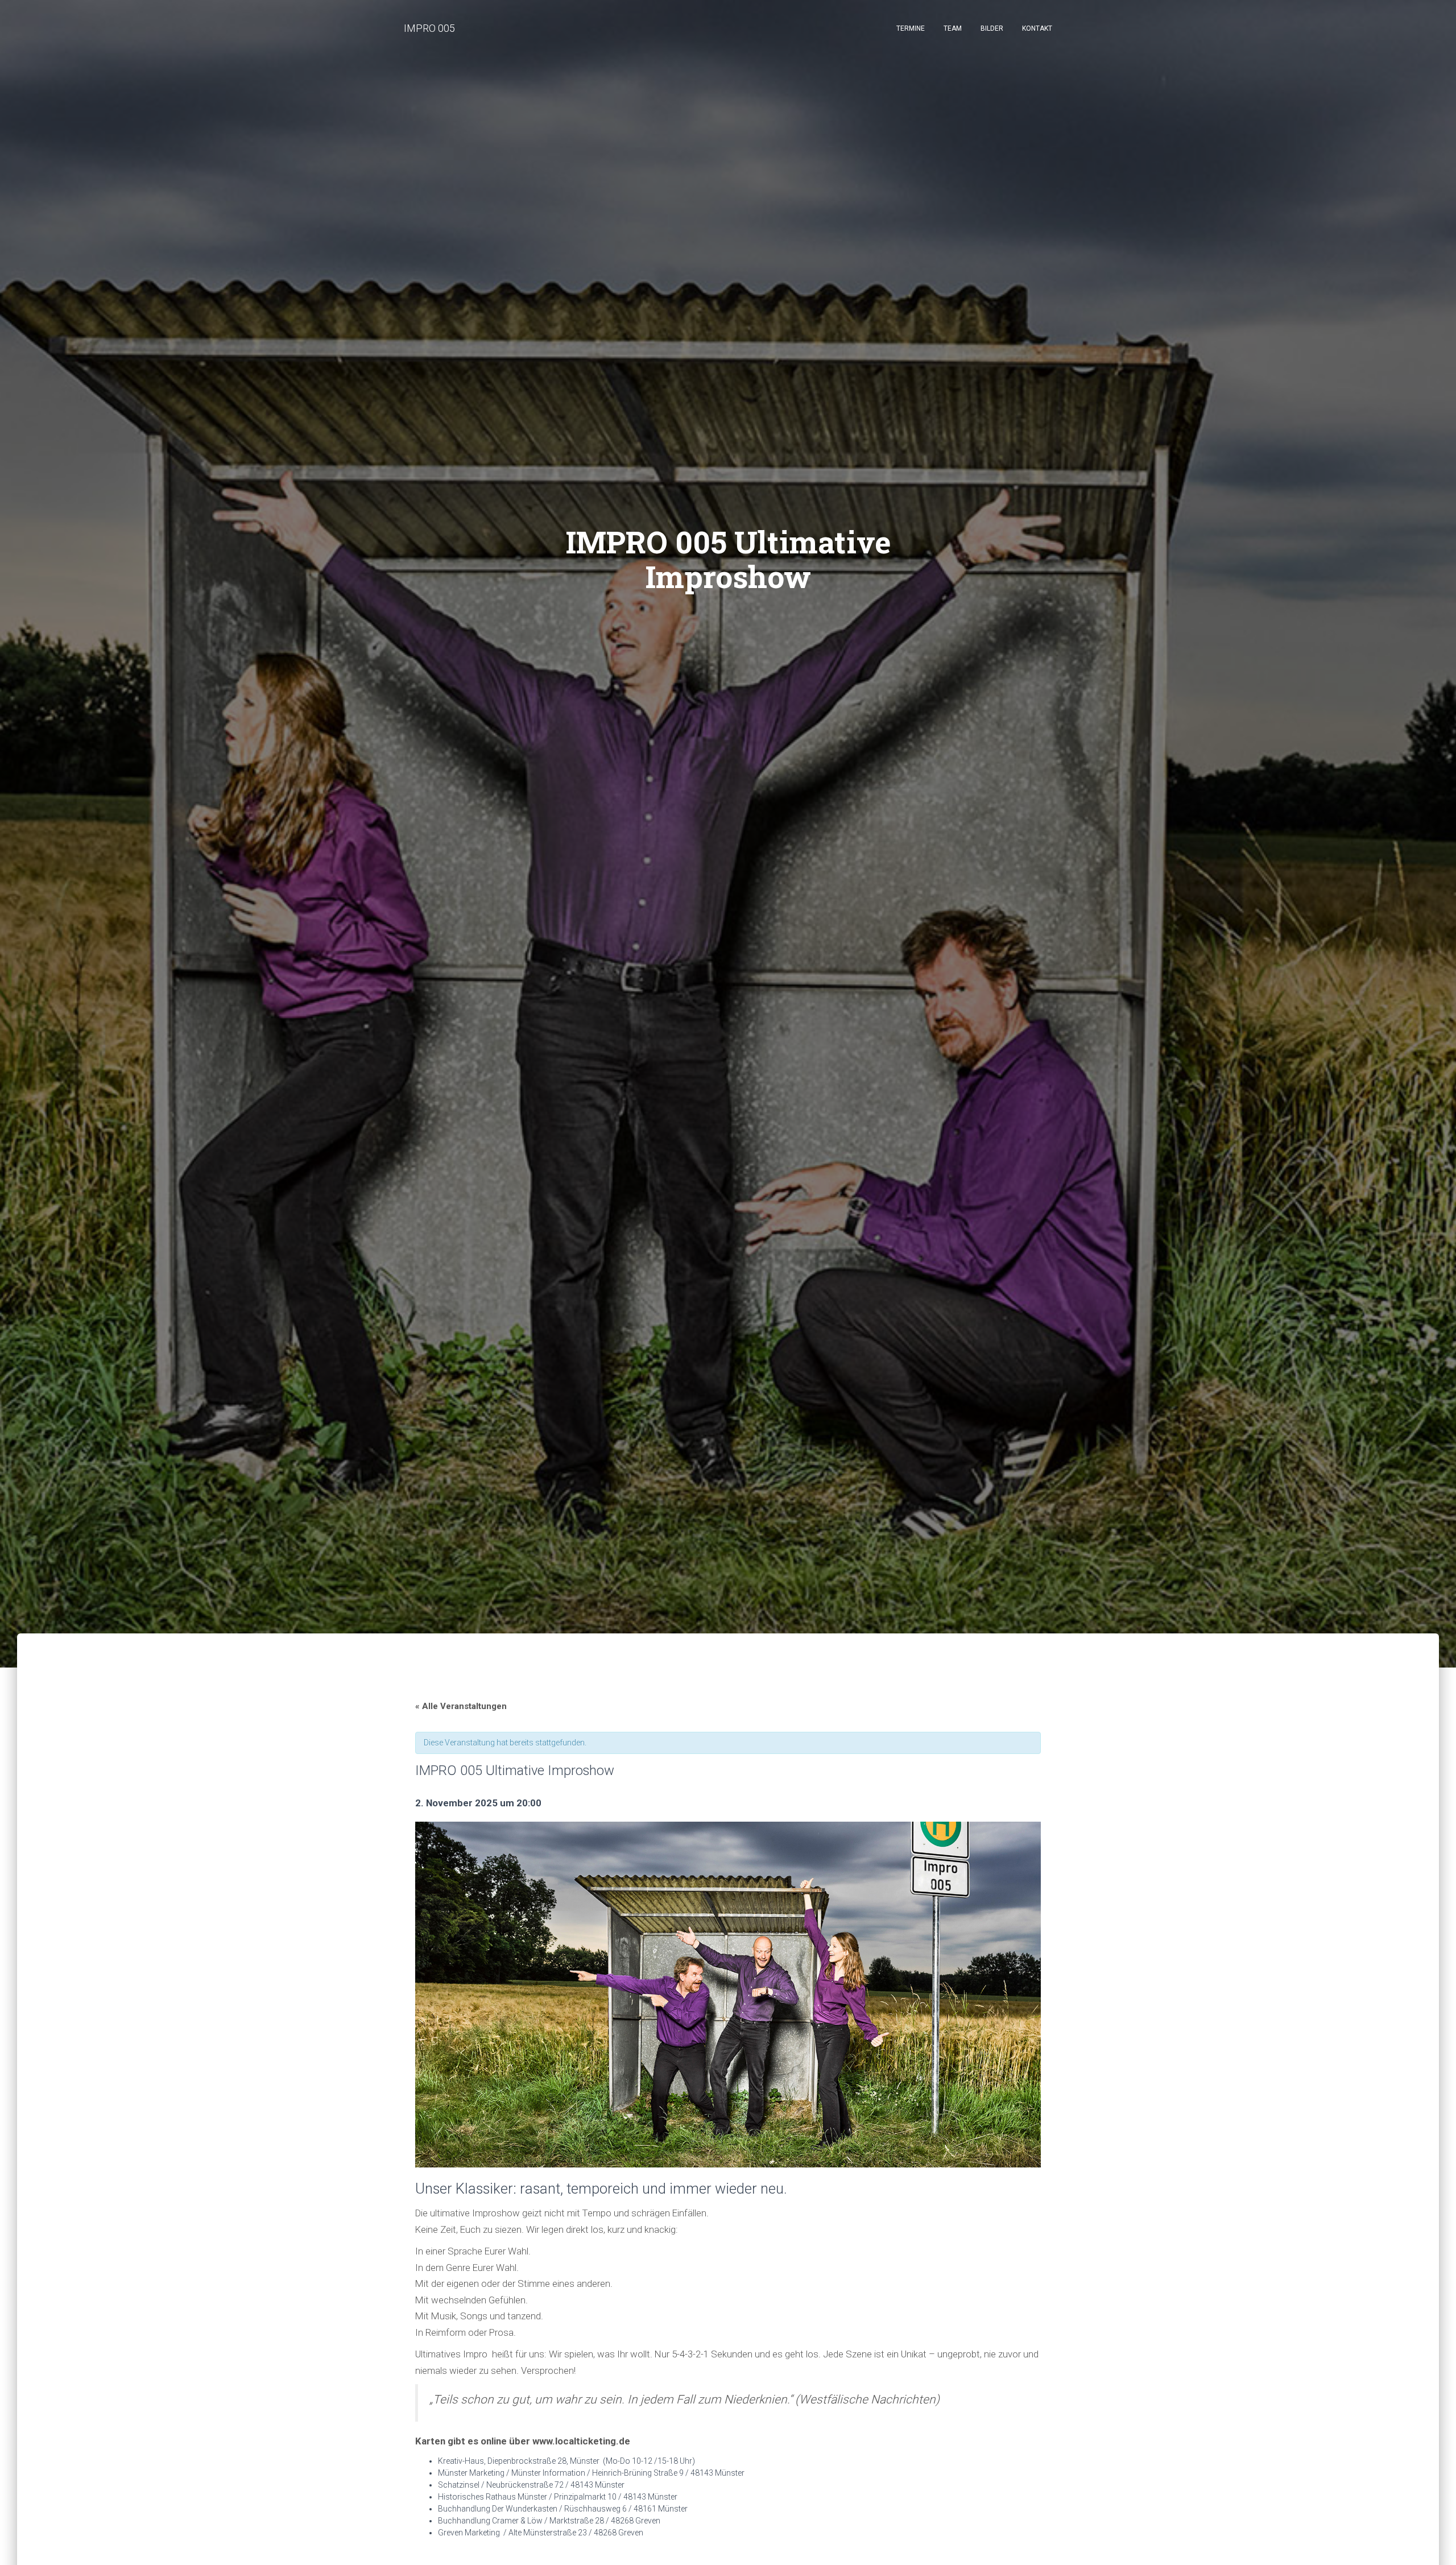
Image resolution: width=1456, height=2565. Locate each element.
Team (953, 28)
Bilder (992, 28)
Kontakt (1037, 28)
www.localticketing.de (581, 2441)
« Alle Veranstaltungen (461, 1706)
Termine (911, 28)
